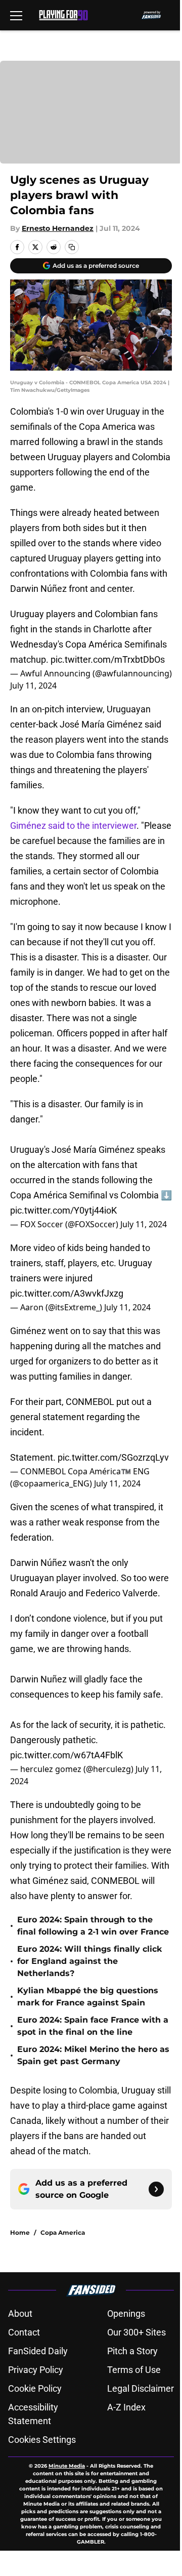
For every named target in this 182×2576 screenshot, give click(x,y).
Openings (126, 2313)
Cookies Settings (42, 2440)
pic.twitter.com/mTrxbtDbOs (108, 659)
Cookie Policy (35, 2388)
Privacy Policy (36, 2370)
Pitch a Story (132, 2351)
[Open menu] (16, 15)
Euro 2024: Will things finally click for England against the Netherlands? (89, 1961)
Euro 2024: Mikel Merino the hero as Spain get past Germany (93, 2055)
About (20, 2313)
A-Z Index (126, 2407)
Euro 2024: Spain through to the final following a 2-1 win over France (93, 1926)
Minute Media (67, 2466)
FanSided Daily (38, 2351)
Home (20, 2232)
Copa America (63, 2232)
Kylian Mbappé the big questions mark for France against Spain (88, 1997)
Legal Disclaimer (141, 2388)
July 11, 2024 (33, 686)
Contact (24, 2332)
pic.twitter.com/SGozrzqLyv (113, 1457)
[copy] (72, 247)
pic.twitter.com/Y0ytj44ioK (63, 1210)
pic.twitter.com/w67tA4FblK (66, 1755)
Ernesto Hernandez (58, 228)
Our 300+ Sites (136, 2332)
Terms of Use (134, 2370)
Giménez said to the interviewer (73, 826)
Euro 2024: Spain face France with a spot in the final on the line (93, 2026)
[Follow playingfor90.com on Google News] (156, 2189)
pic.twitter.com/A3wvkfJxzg (67, 1293)
